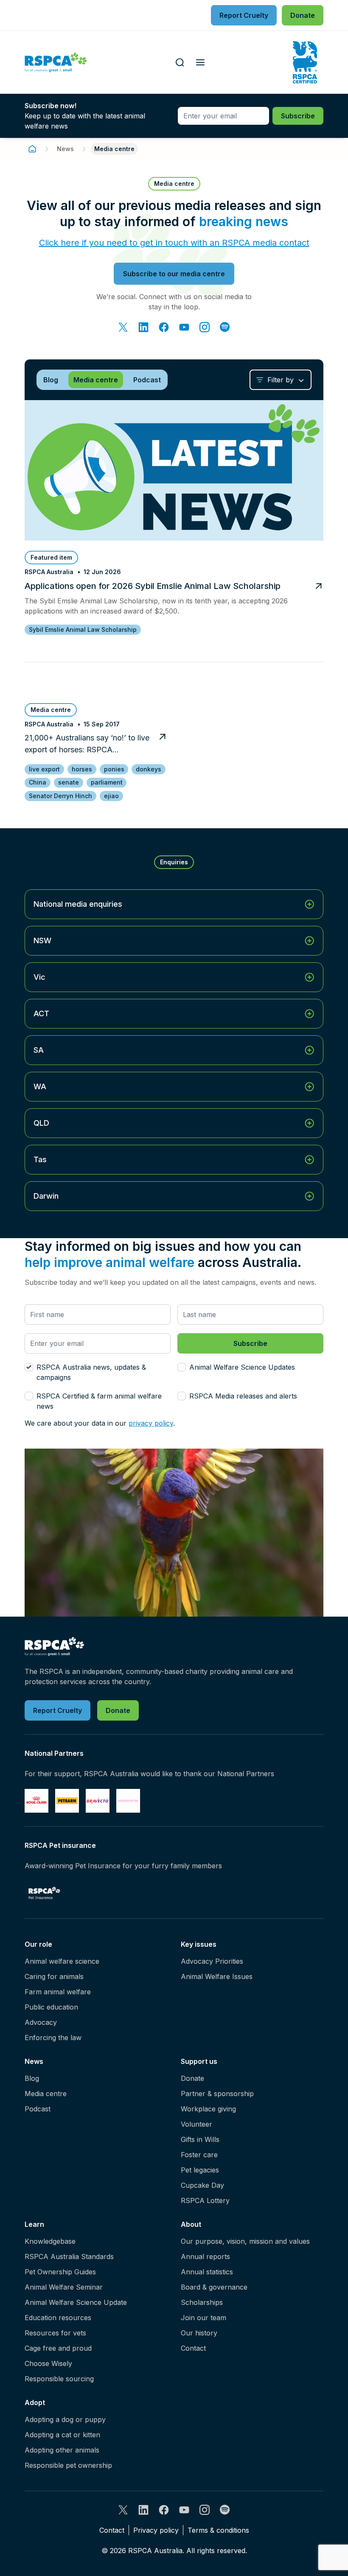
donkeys (149, 769)
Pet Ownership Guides (60, 2272)
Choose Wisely (48, 2363)
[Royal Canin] (36, 1801)
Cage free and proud (58, 2348)
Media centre (46, 2094)
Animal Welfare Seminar (64, 2287)
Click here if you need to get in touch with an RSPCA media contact (174, 243)
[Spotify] (225, 327)
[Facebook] (164, 327)
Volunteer (196, 2124)
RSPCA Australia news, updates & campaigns (91, 1372)
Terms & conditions (218, 2530)
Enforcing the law (53, 2038)
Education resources (58, 2318)
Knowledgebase (50, 2241)
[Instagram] (205, 327)
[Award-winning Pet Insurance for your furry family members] (44, 1893)
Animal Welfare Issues (217, 1976)
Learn (34, 2224)
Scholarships (202, 2302)
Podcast (38, 2109)
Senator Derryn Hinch (60, 796)
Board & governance (214, 2287)
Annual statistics (207, 2272)
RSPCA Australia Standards (69, 2256)
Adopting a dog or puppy (65, 2419)
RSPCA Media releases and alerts (243, 1396)
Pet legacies (200, 2170)
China (38, 782)
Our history (199, 2333)
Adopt (35, 2402)
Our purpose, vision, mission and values (245, 2241)
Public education (51, 2007)
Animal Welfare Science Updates (242, 1367)
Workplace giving (208, 2109)
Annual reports (205, 2256)
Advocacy (41, 2022)
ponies (114, 769)
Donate (192, 2078)
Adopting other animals (62, 2450)
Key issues (199, 1944)
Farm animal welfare (58, 1992)
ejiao (111, 796)
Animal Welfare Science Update (76, 2302)
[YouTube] (184, 327)
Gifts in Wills (200, 2139)
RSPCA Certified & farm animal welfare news (99, 1401)
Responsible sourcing (59, 2379)
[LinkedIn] (143, 327)
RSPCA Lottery (205, 2200)
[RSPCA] (56, 63)
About (191, 2224)
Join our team (203, 2318)
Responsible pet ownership (68, 2465)
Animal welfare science (62, 1961)
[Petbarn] (67, 1801)
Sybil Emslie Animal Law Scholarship (83, 629)
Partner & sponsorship (217, 2094)
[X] (123, 327)
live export (44, 769)
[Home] (32, 149)
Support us (199, 2061)
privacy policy (151, 1423)
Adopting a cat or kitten (62, 2435)
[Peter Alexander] (128, 1801)
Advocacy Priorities (212, 1961)
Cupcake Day (202, 2185)
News (65, 149)
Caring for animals (54, 1976)
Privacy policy (156, 2530)
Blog (32, 2078)
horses (82, 769)
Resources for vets (55, 2333)
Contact (193, 2348)
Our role (38, 1944)
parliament (107, 782)
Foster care (199, 2155)
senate (69, 782)
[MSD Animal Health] (98, 1801)
